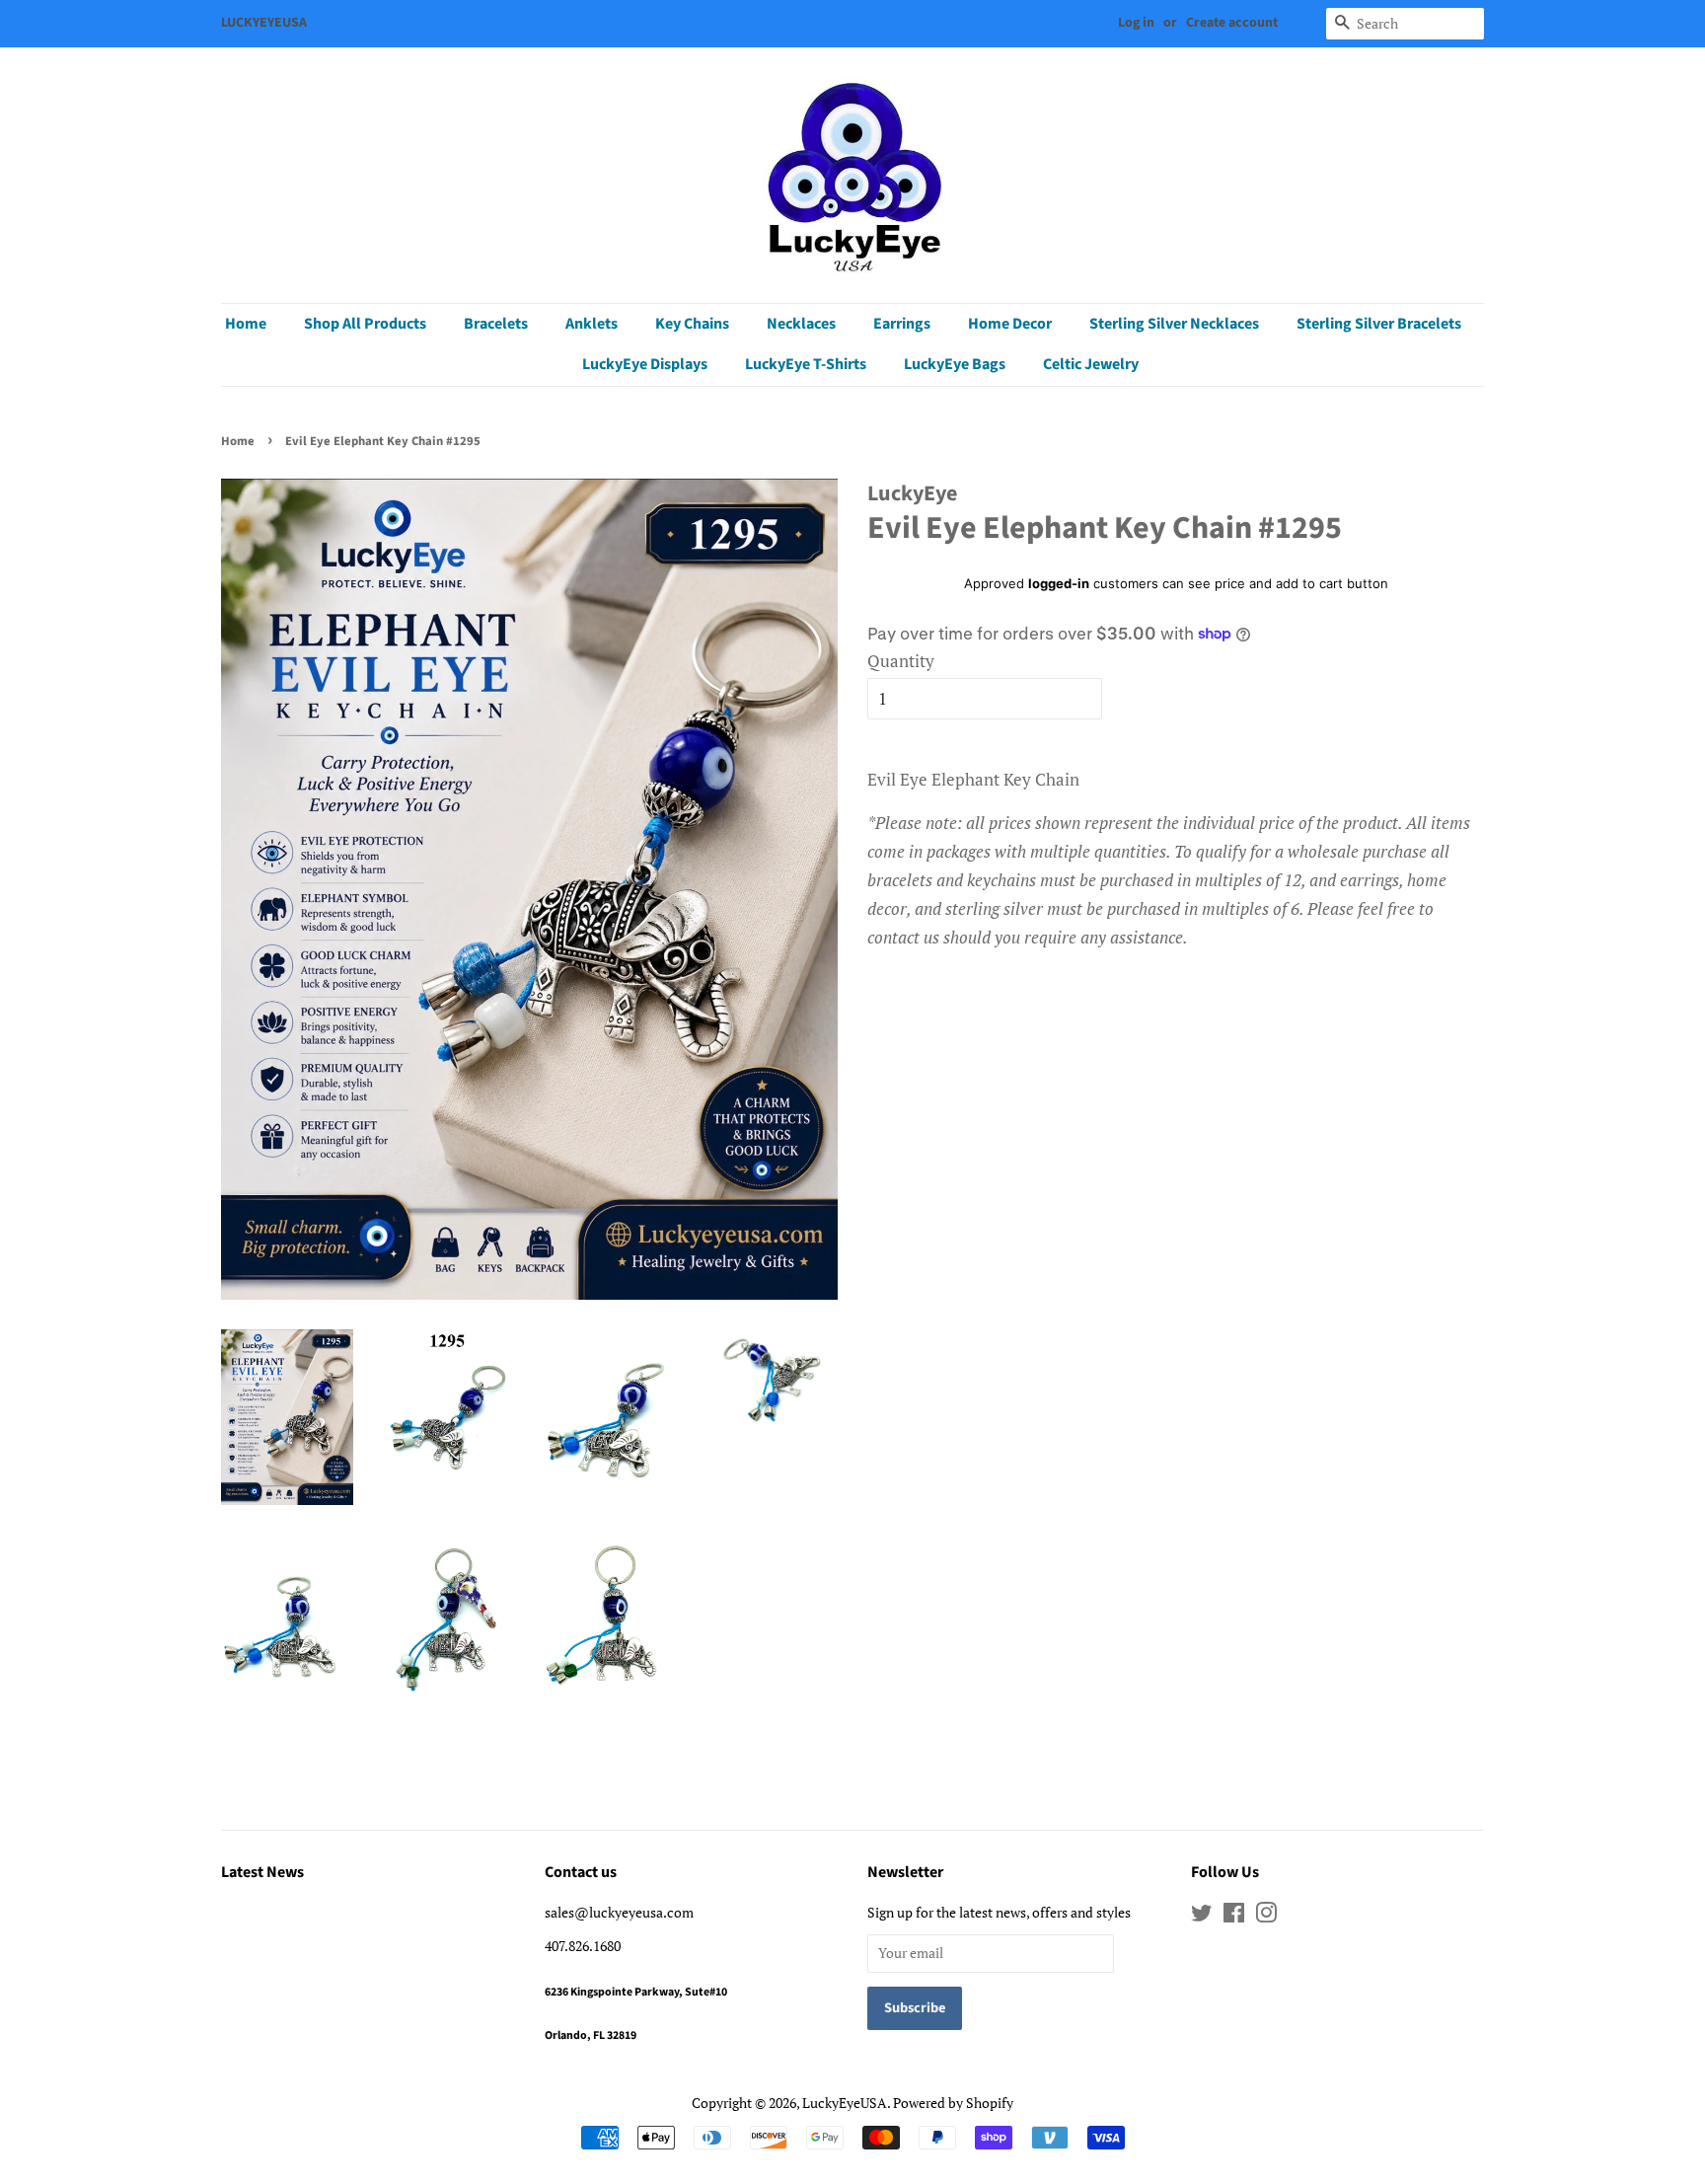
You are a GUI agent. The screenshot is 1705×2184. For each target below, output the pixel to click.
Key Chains (692, 324)
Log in (1136, 23)
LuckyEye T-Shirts (806, 364)
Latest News (262, 1872)
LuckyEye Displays (645, 364)
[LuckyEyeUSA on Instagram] (1266, 1916)
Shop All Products (365, 324)
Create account (1232, 23)
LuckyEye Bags (955, 364)
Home (246, 324)
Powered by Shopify (953, 2103)
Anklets (592, 324)
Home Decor (1010, 324)
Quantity (901, 661)
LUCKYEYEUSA (264, 23)
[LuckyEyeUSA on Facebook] (1234, 1916)
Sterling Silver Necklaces (1174, 324)
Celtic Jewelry (1091, 364)
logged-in (1059, 583)
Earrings (902, 324)
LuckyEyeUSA (845, 2103)
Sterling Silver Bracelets (1379, 324)
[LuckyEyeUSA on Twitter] (1202, 1916)
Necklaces (801, 324)
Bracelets (496, 324)
